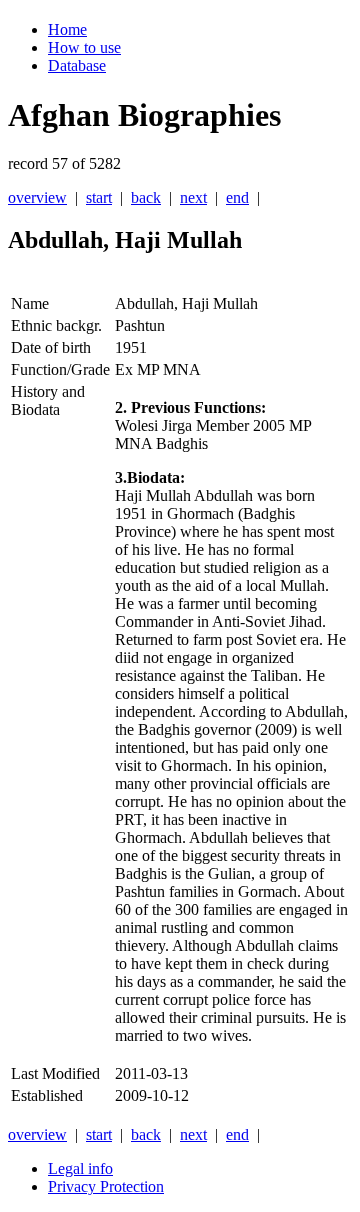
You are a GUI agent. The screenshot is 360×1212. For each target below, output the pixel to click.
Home (67, 29)
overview (37, 197)
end (237, 197)
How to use (84, 47)
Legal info (80, 1168)
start (99, 197)
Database (77, 65)
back (146, 197)
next (193, 197)
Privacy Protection (106, 1186)
